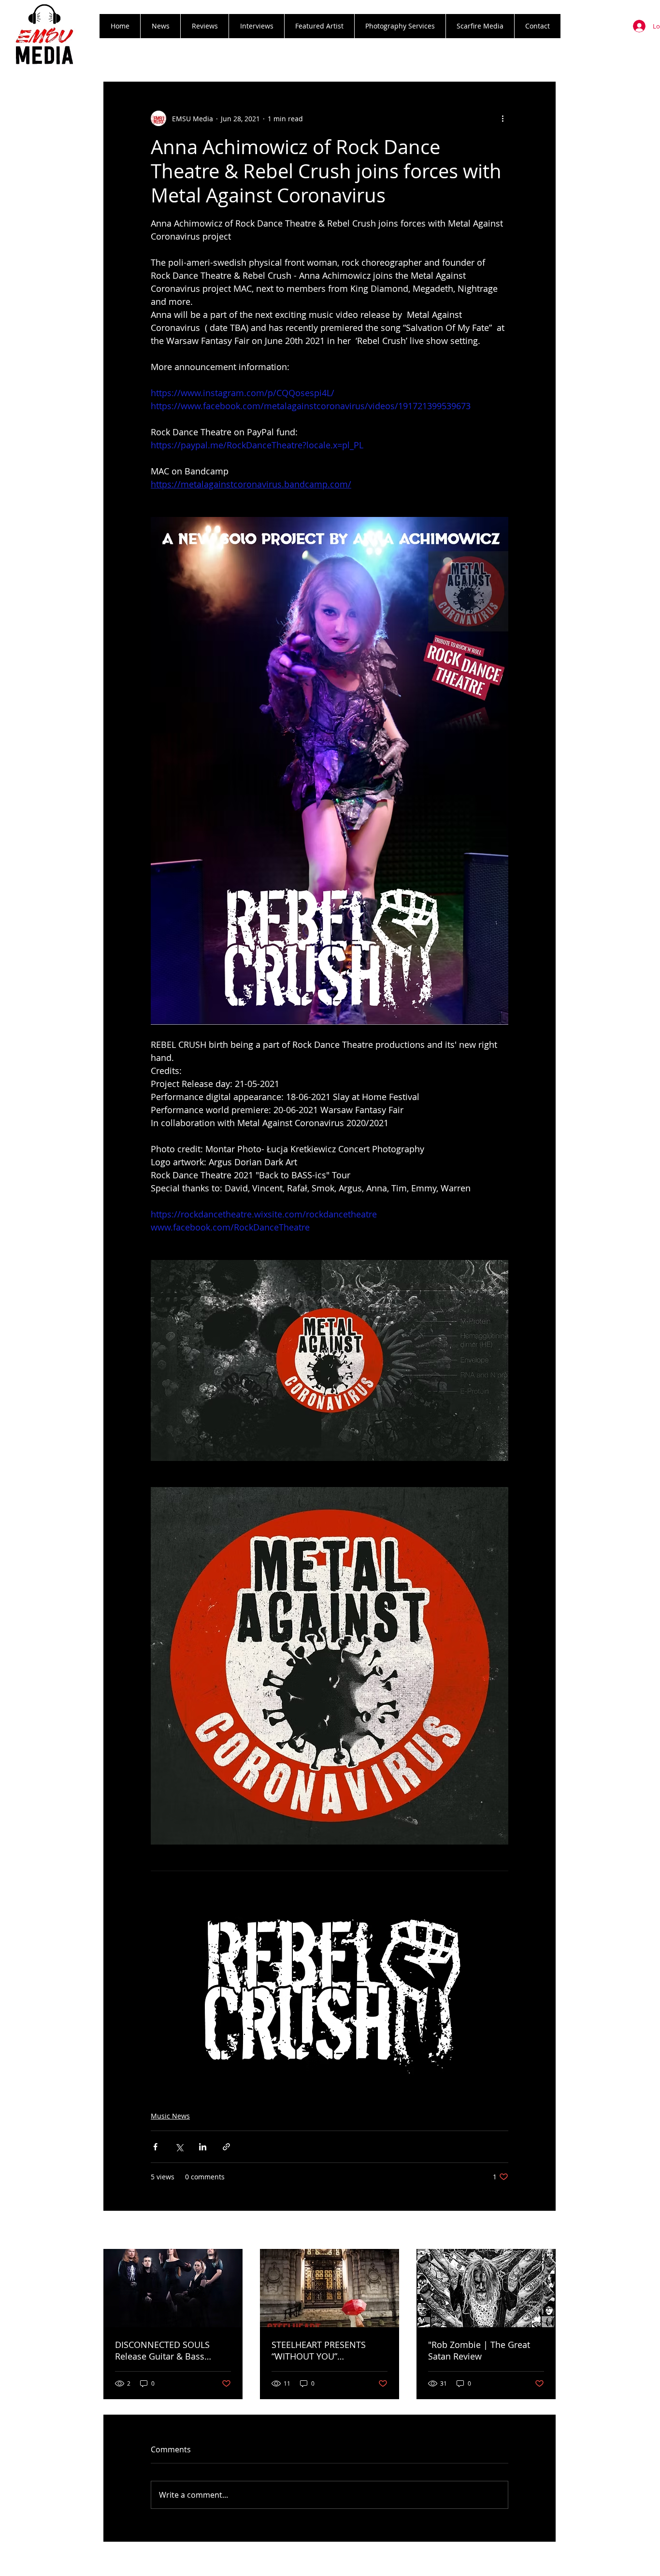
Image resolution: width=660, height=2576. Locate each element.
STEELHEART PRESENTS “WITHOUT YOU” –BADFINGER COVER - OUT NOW (325, 2350)
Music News (170, 2116)
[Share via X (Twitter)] (179, 2147)
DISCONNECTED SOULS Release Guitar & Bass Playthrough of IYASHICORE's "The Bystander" (173, 2350)
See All (545, 2231)
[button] (204, 26)
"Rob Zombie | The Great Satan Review (479, 2350)
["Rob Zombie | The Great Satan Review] (486, 2288)
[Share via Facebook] (155, 2147)
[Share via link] (226, 2147)
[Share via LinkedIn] (203, 2147)
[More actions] (502, 118)
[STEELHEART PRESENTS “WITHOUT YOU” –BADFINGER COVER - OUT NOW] (330, 2288)
